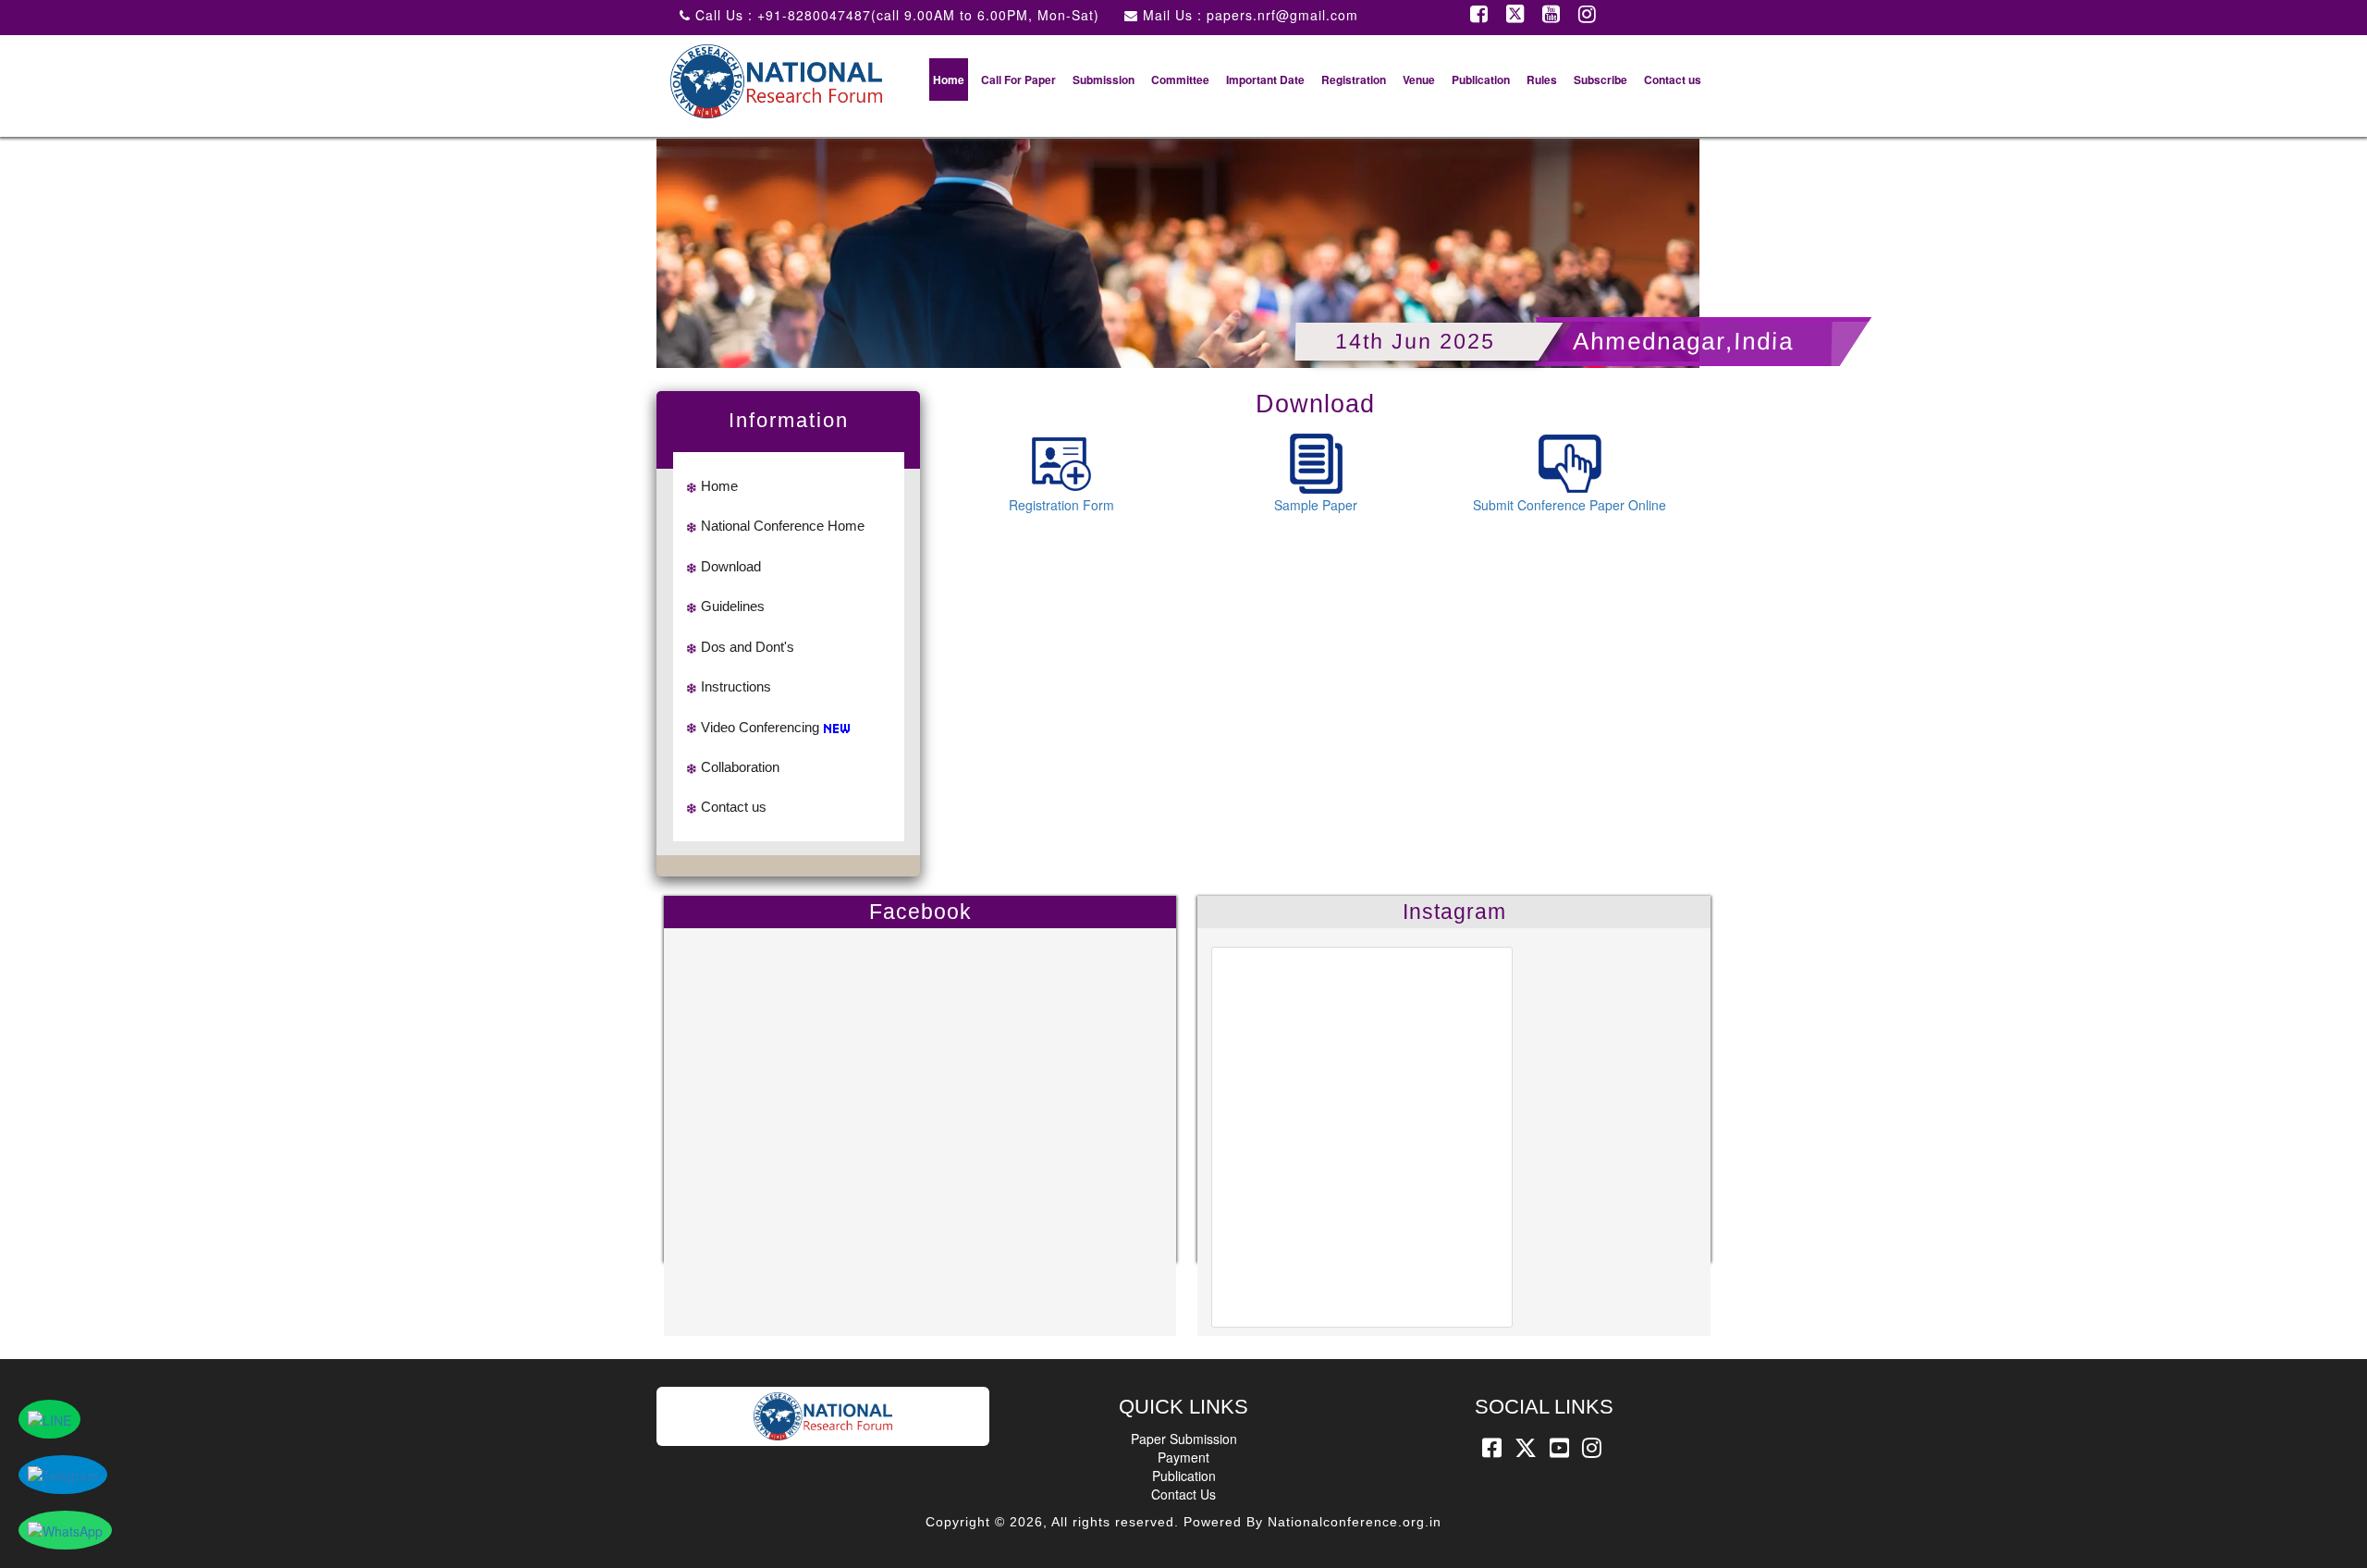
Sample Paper (1316, 505)
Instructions (736, 686)
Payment (1183, 1457)
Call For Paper (1018, 80)
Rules (1542, 80)
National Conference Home (783, 526)
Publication (1481, 80)
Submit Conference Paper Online (1570, 505)
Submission (1104, 80)
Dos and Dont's (748, 647)
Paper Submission (1184, 1439)
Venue (1419, 80)
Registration (1354, 80)
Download (731, 566)
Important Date (1265, 80)
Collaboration (740, 767)
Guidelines (733, 606)
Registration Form (1061, 505)
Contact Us (1183, 1494)
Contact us (1673, 80)
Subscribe (1600, 80)
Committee (1180, 80)
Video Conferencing (760, 727)
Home (949, 80)
